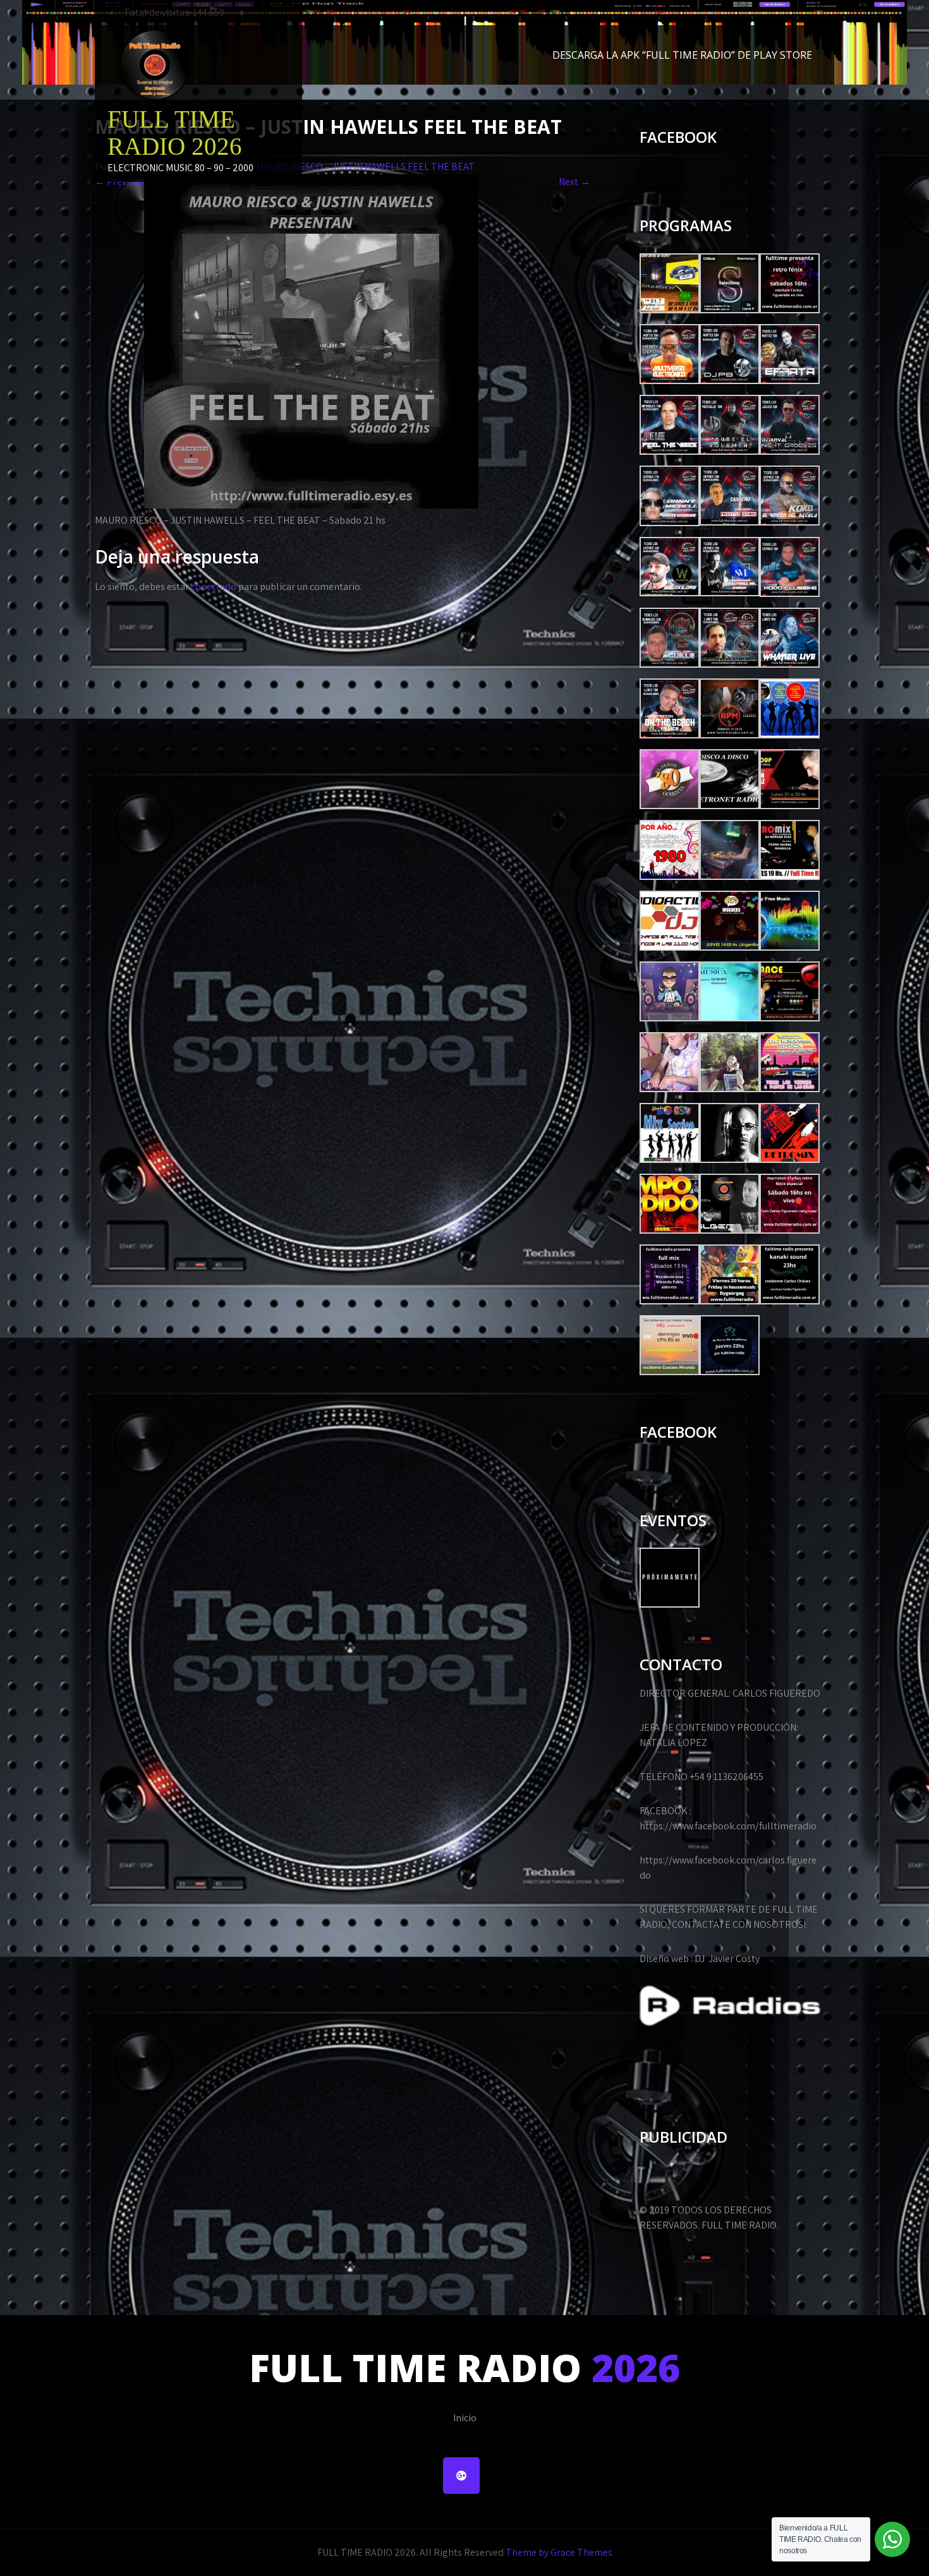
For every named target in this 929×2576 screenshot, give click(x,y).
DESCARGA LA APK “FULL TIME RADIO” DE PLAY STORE (682, 55)
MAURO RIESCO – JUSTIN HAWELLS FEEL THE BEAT (365, 166)
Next (574, 182)
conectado (214, 587)
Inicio (465, 2418)
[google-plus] (461, 2476)
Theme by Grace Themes (559, 2552)
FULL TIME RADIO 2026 (175, 133)
